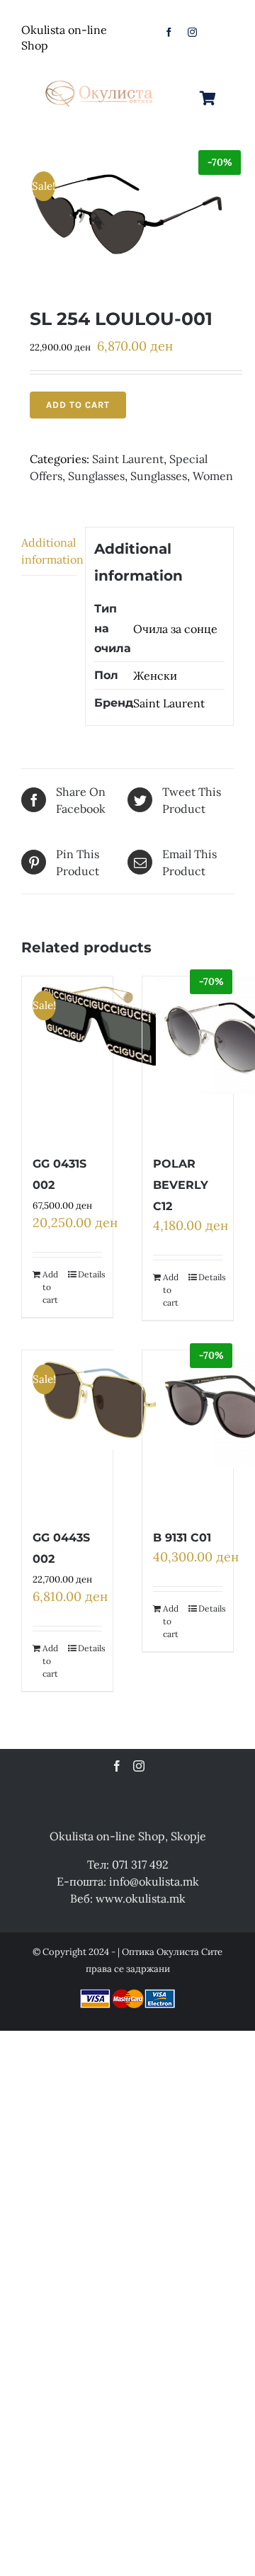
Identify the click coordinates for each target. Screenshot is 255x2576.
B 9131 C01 (182, 1538)
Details (90, 1274)
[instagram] (192, 32)
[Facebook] (117, 1766)
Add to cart (78, 405)
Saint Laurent (128, 459)
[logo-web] (100, 79)
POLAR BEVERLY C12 (181, 1185)
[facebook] (169, 32)
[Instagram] (139, 1766)
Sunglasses (96, 476)
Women (213, 476)
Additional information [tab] (49, 551)
